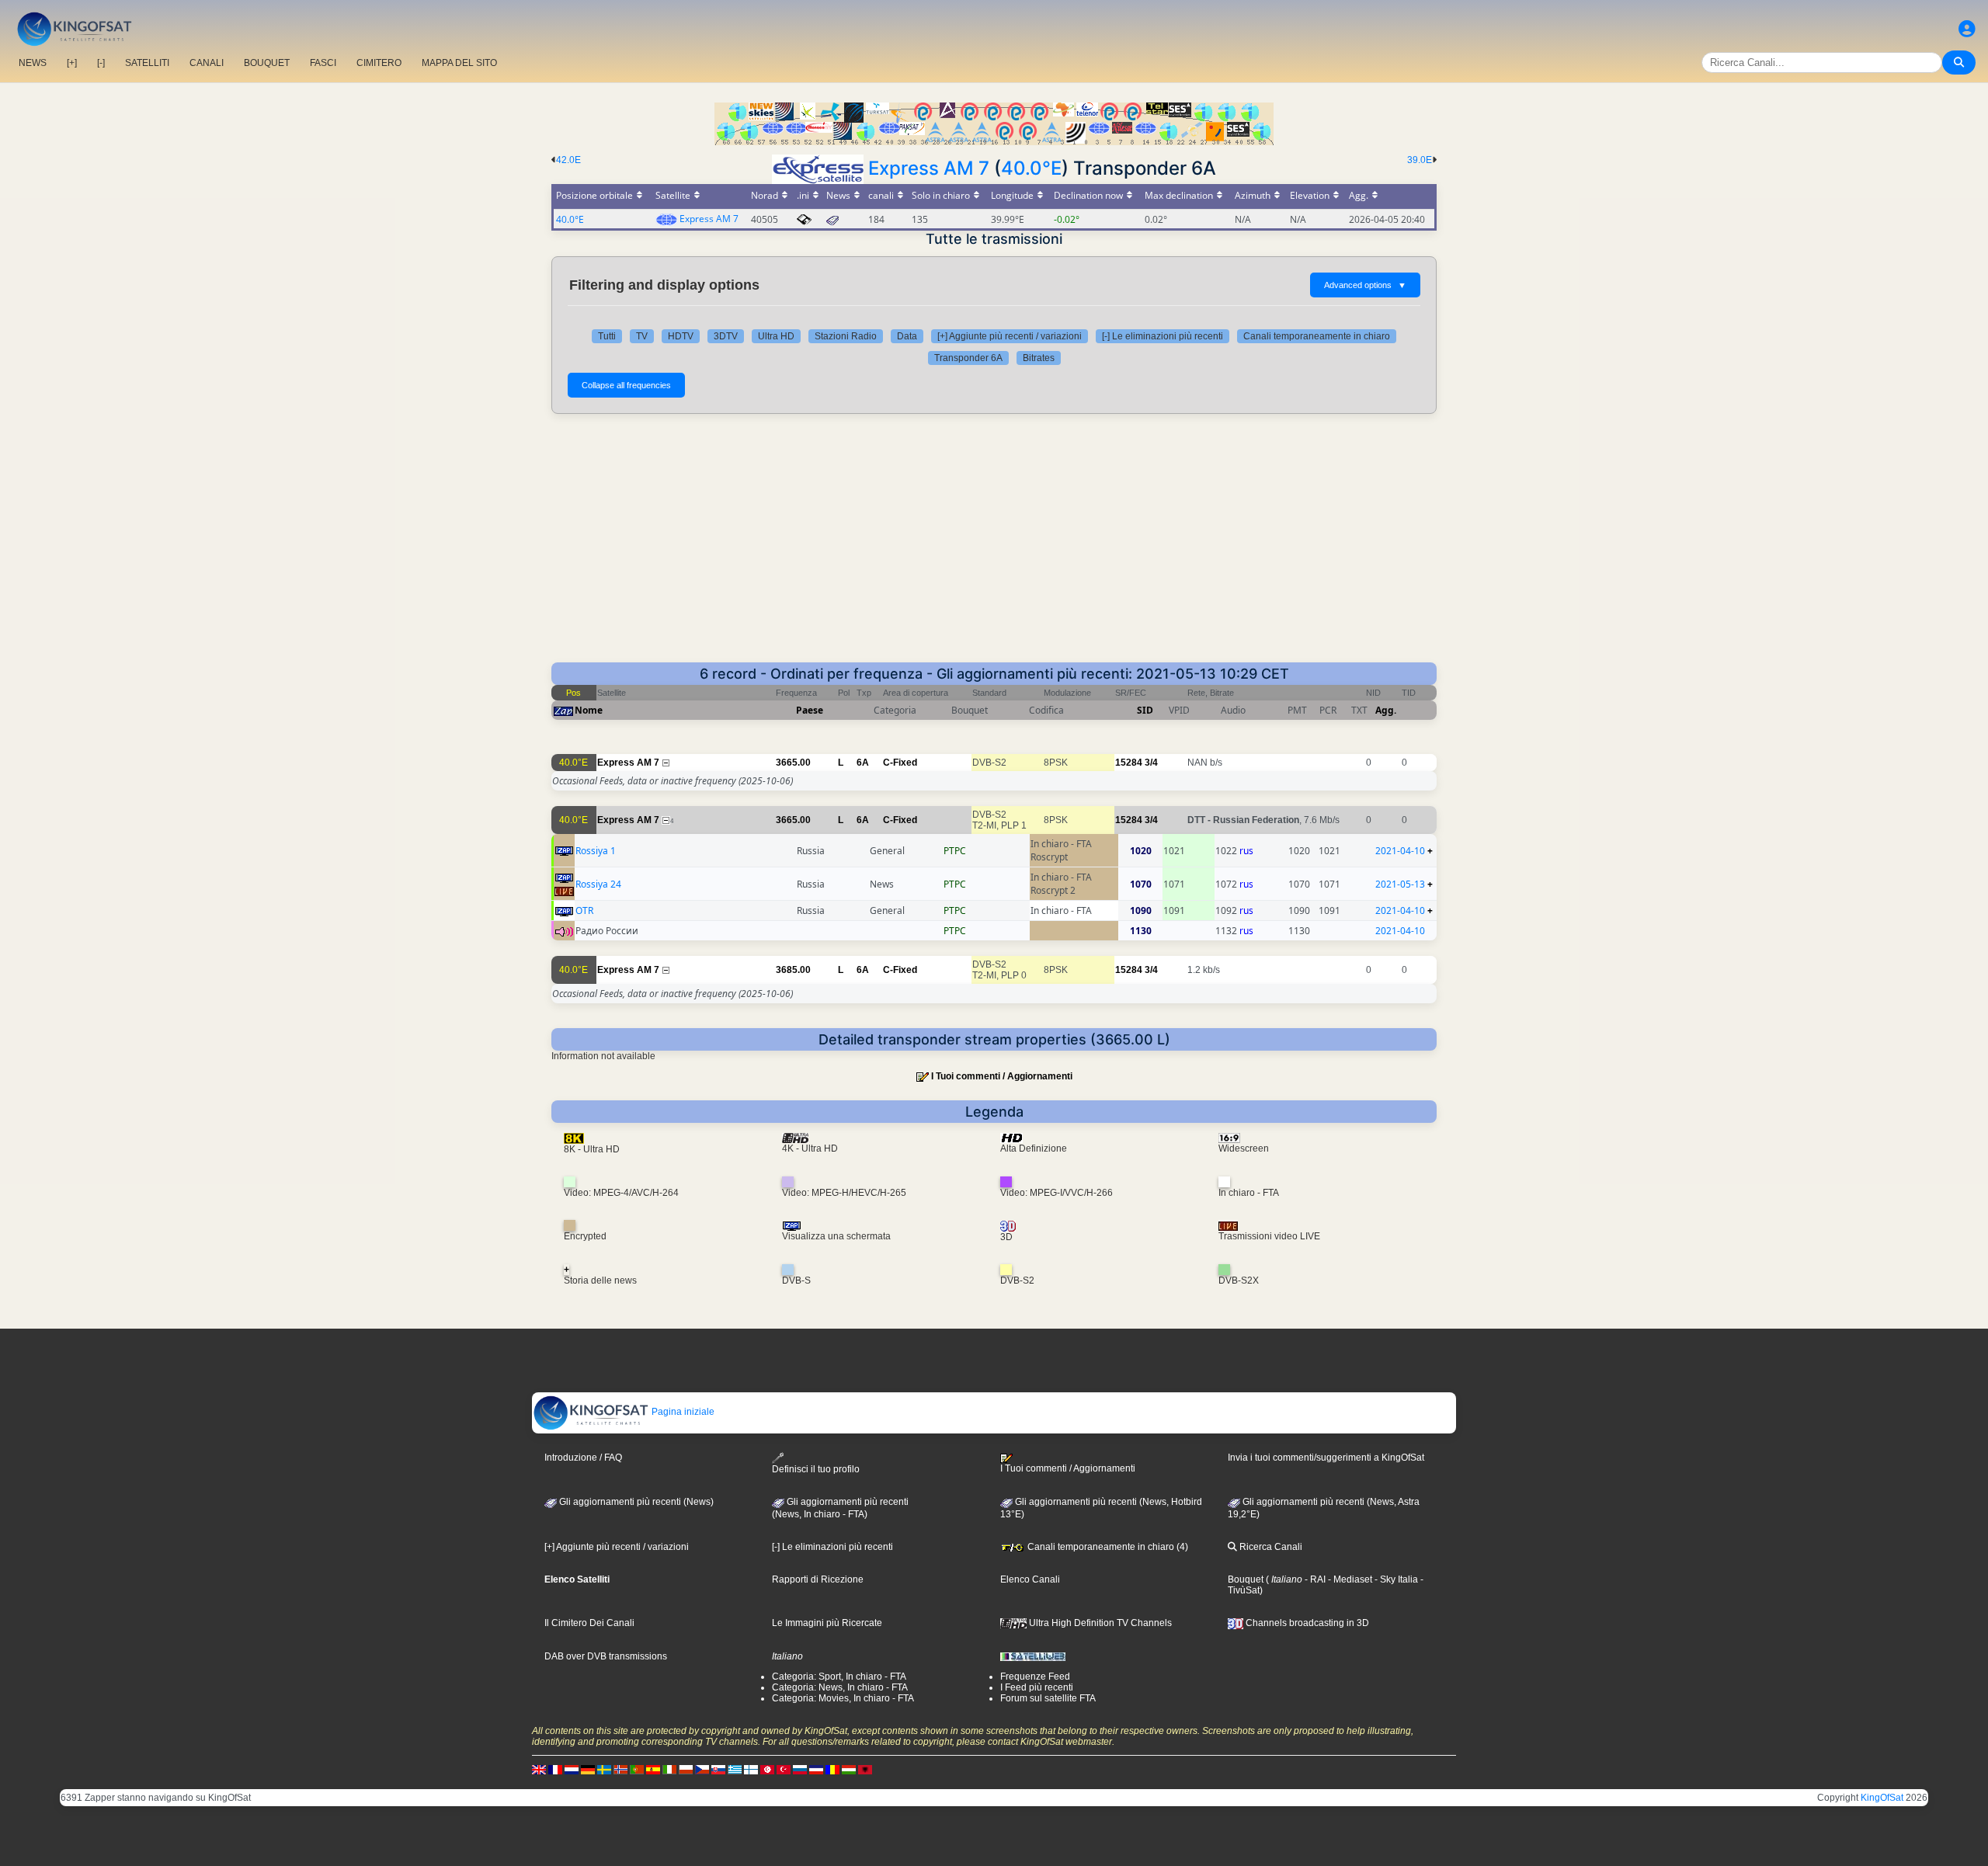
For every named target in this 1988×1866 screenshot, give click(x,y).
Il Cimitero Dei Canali (589, 1623)
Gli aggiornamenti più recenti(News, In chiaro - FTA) (840, 1508)
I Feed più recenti (1037, 1687)
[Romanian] (832, 1769)
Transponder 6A (968, 358)
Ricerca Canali (1270, 1547)
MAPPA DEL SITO (459, 63)
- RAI (1314, 1579)
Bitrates (1039, 358)
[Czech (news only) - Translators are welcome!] (702, 1769)
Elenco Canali (1030, 1579)
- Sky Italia (1395, 1579)
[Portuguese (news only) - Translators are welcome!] (637, 1769)
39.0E (1420, 160)
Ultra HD (776, 336)
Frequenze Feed (1035, 1677)
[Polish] (686, 1769)
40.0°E (1031, 168)
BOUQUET (267, 63)
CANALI (207, 63)
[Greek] (735, 1769)
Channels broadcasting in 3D (1306, 1623)
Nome (589, 710)
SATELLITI (147, 63)
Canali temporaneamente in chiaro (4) (1107, 1547)
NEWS (33, 63)
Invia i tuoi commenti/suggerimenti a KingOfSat (1326, 1458)
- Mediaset (1349, 1579)
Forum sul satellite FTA (1048, 1698)
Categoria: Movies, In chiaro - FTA (843, 1698)
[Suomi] (751, 1769)
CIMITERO (379, 63)
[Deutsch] (588, 1769)
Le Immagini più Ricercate (827, 1623)
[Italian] (669, 1769)
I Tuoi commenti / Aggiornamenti (1002, 1076)
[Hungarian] (849, 1769)
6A (863, 763)
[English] (539, 1769)
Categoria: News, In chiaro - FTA (840, 1687)
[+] (72, 63)
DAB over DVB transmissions (606, 1656)
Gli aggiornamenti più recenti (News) (635, 1502)
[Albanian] (865, 1769)
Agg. (1386, 710)
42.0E (568, 160)
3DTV (726, 336)
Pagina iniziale (682, 1412)
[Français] (555, 1769)
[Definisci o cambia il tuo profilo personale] (1967, 29)
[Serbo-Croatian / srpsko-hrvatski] (816, 1769)
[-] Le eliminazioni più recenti (1163, 336)
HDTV (681, 336)
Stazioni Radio (846, 336)
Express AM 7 (929, 168)
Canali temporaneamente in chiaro (1317, 336)
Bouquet (1246, 1579)
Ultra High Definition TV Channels (1099, 1623)
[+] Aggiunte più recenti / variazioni (1010, 336)
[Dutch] (572, 1769)
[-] (101, 63)
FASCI (323, 63)
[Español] (653, 1769)
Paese (810, 710)
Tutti (607, 336)
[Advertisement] (994, 546)
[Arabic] (767, 1769)
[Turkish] (784, 1769)
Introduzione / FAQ (583, 1458)
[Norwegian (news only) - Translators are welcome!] (620, 1769)
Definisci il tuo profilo (816, 1469)
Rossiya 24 (598, 884)
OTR (584, 910)
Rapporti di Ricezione (818, 1579)
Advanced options (1365, 285)
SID (1145, 710)
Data (907, 336)
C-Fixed (900, 763)
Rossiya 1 (596, 851)
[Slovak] (718, 1769)
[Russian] (800, 1769)
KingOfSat (1882, 1798)
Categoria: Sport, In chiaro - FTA (839, 1677)
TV (642, 336)
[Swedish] (604, 1769)
